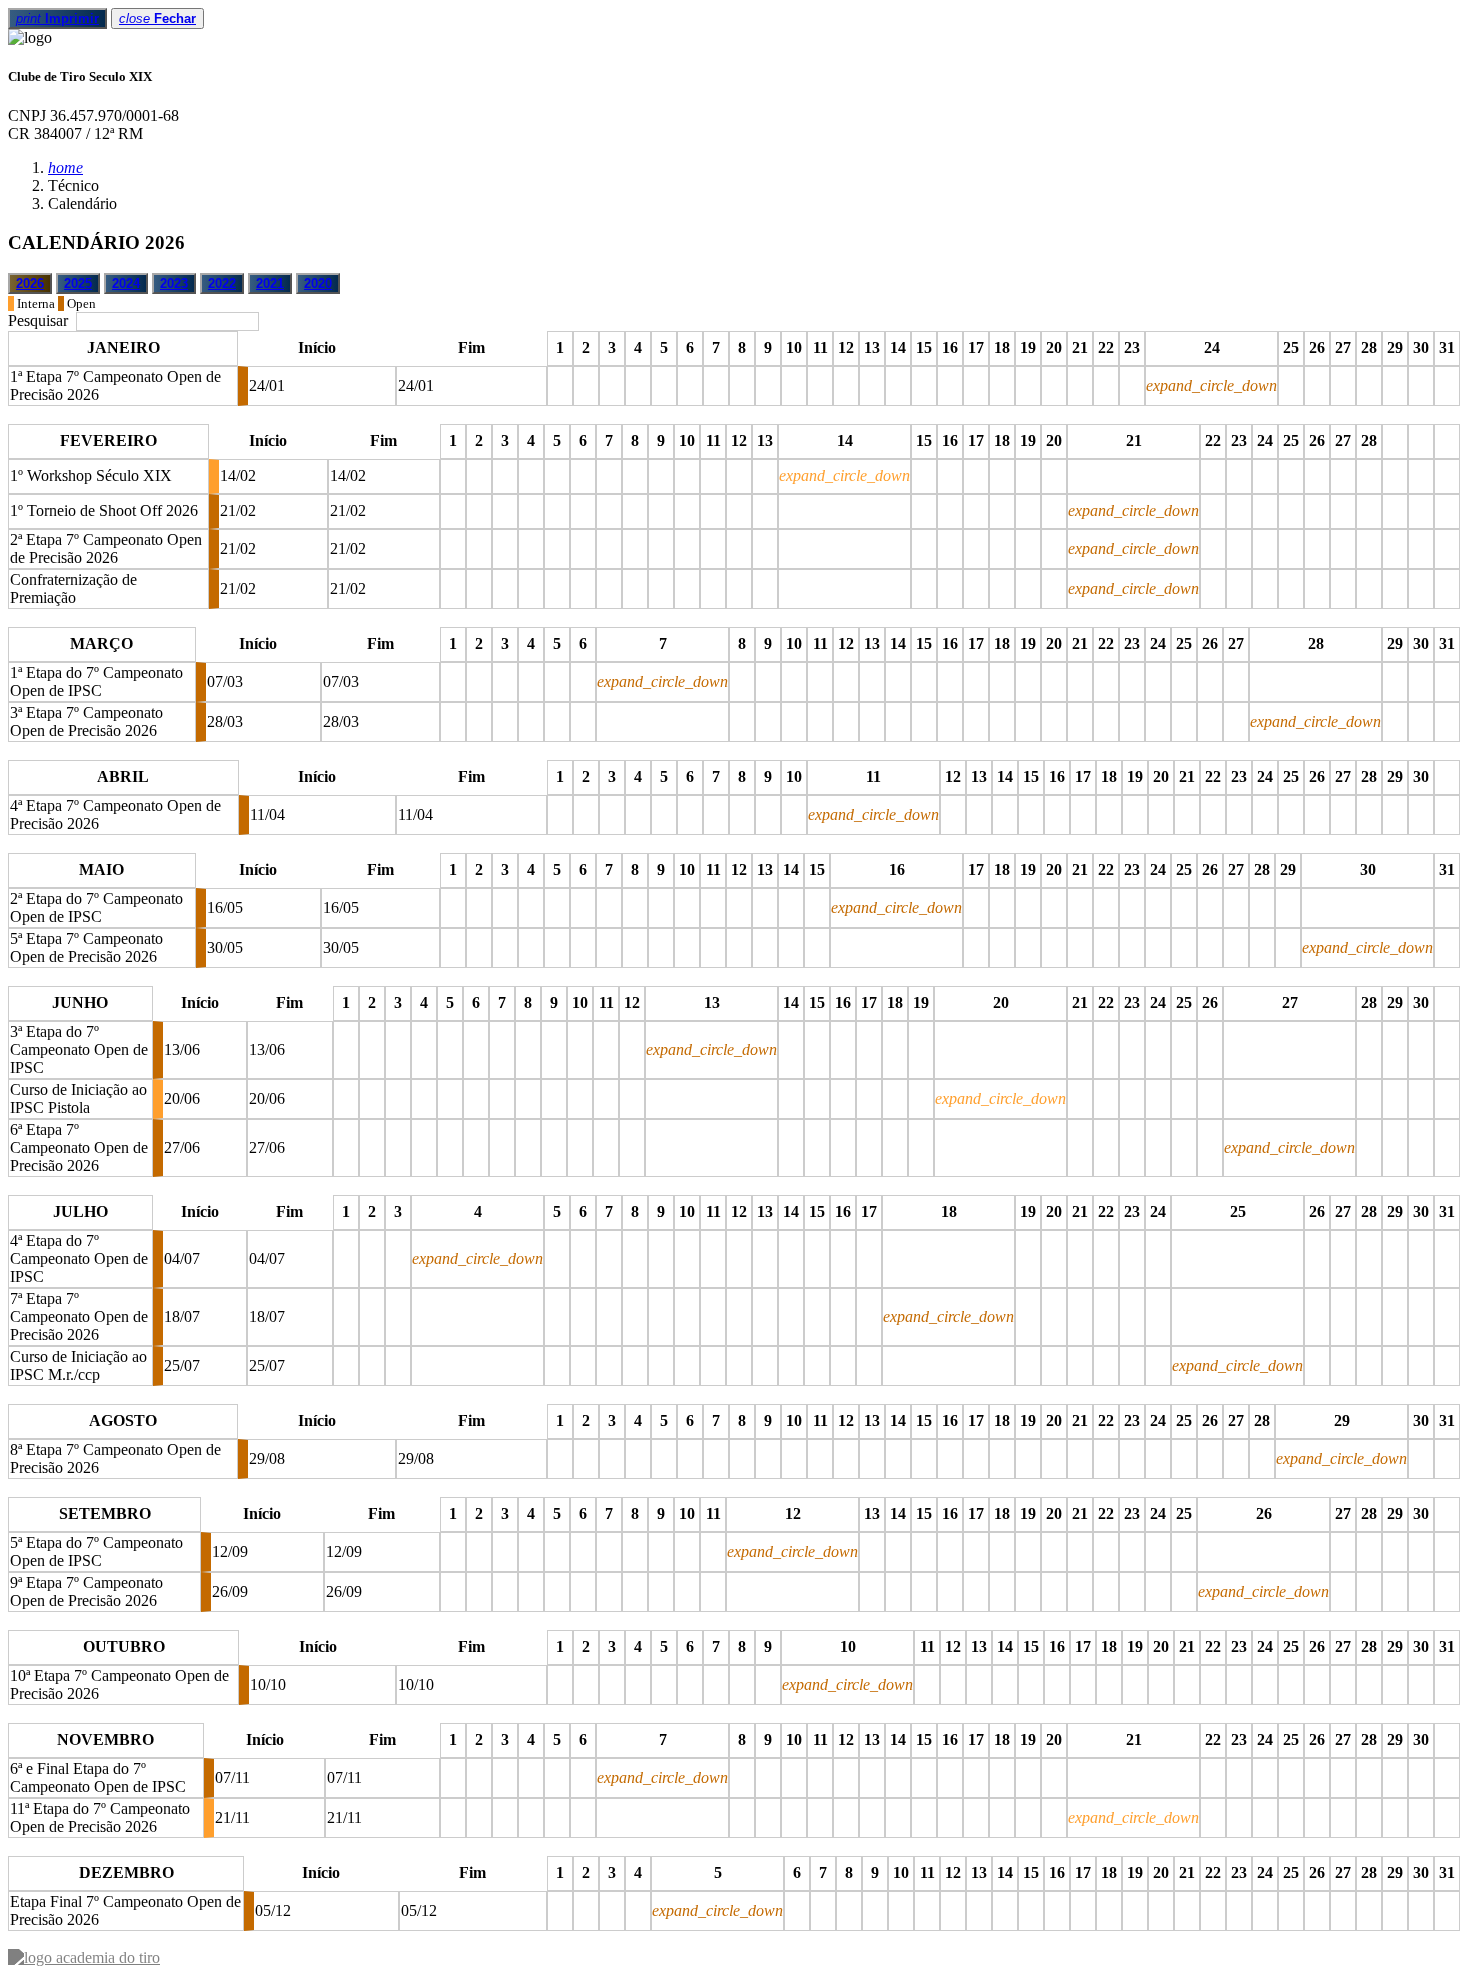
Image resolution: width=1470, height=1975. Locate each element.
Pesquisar (40, 320)
